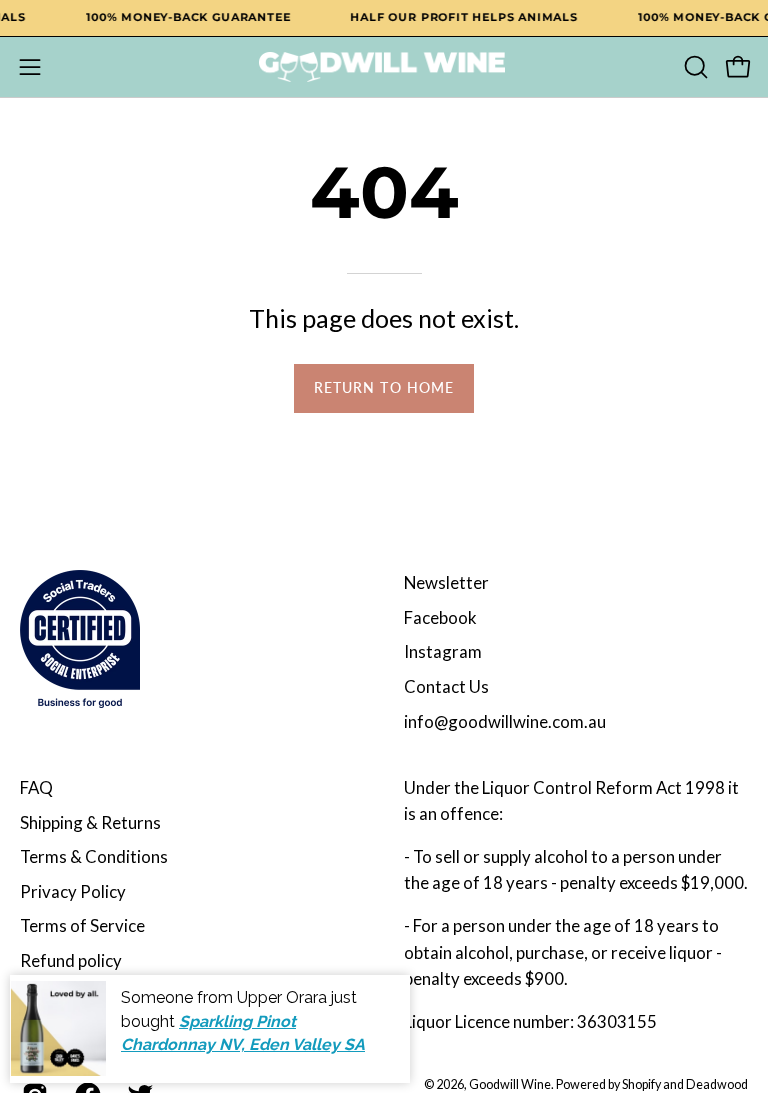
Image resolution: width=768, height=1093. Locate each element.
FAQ (36, 787)
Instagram (443, 651)
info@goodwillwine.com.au (505, 721)
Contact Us (446, 686)
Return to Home (384, 387)
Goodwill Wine (510, 1084)
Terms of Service (82, 925)
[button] (694, 67)
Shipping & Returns (90, 822)
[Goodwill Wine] (384, 67)
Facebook (440, 617)
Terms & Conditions (94, 856)
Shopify (641, 1084)
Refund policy (71, 960)
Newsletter (446, 582)
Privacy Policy (73, 891)
